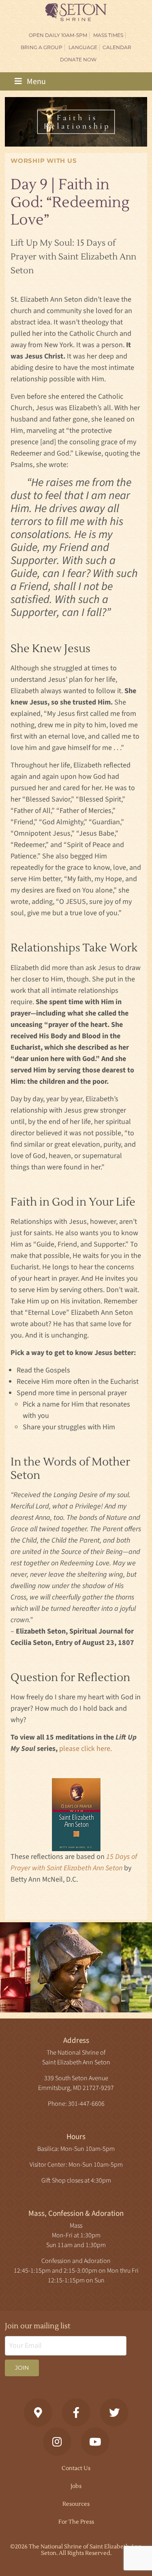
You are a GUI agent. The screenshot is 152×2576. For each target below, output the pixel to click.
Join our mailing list (38, 2326)
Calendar (117, 47)
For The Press (76, 2522)
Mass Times (108, 35)
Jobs (76, 2486)
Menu (35, 82)
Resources (76, 2504)
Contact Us (76, 2468)
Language (83, 47)
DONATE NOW (78, 59)
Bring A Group (42, 47)
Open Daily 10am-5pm (58, 35)
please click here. (86, 1749)
